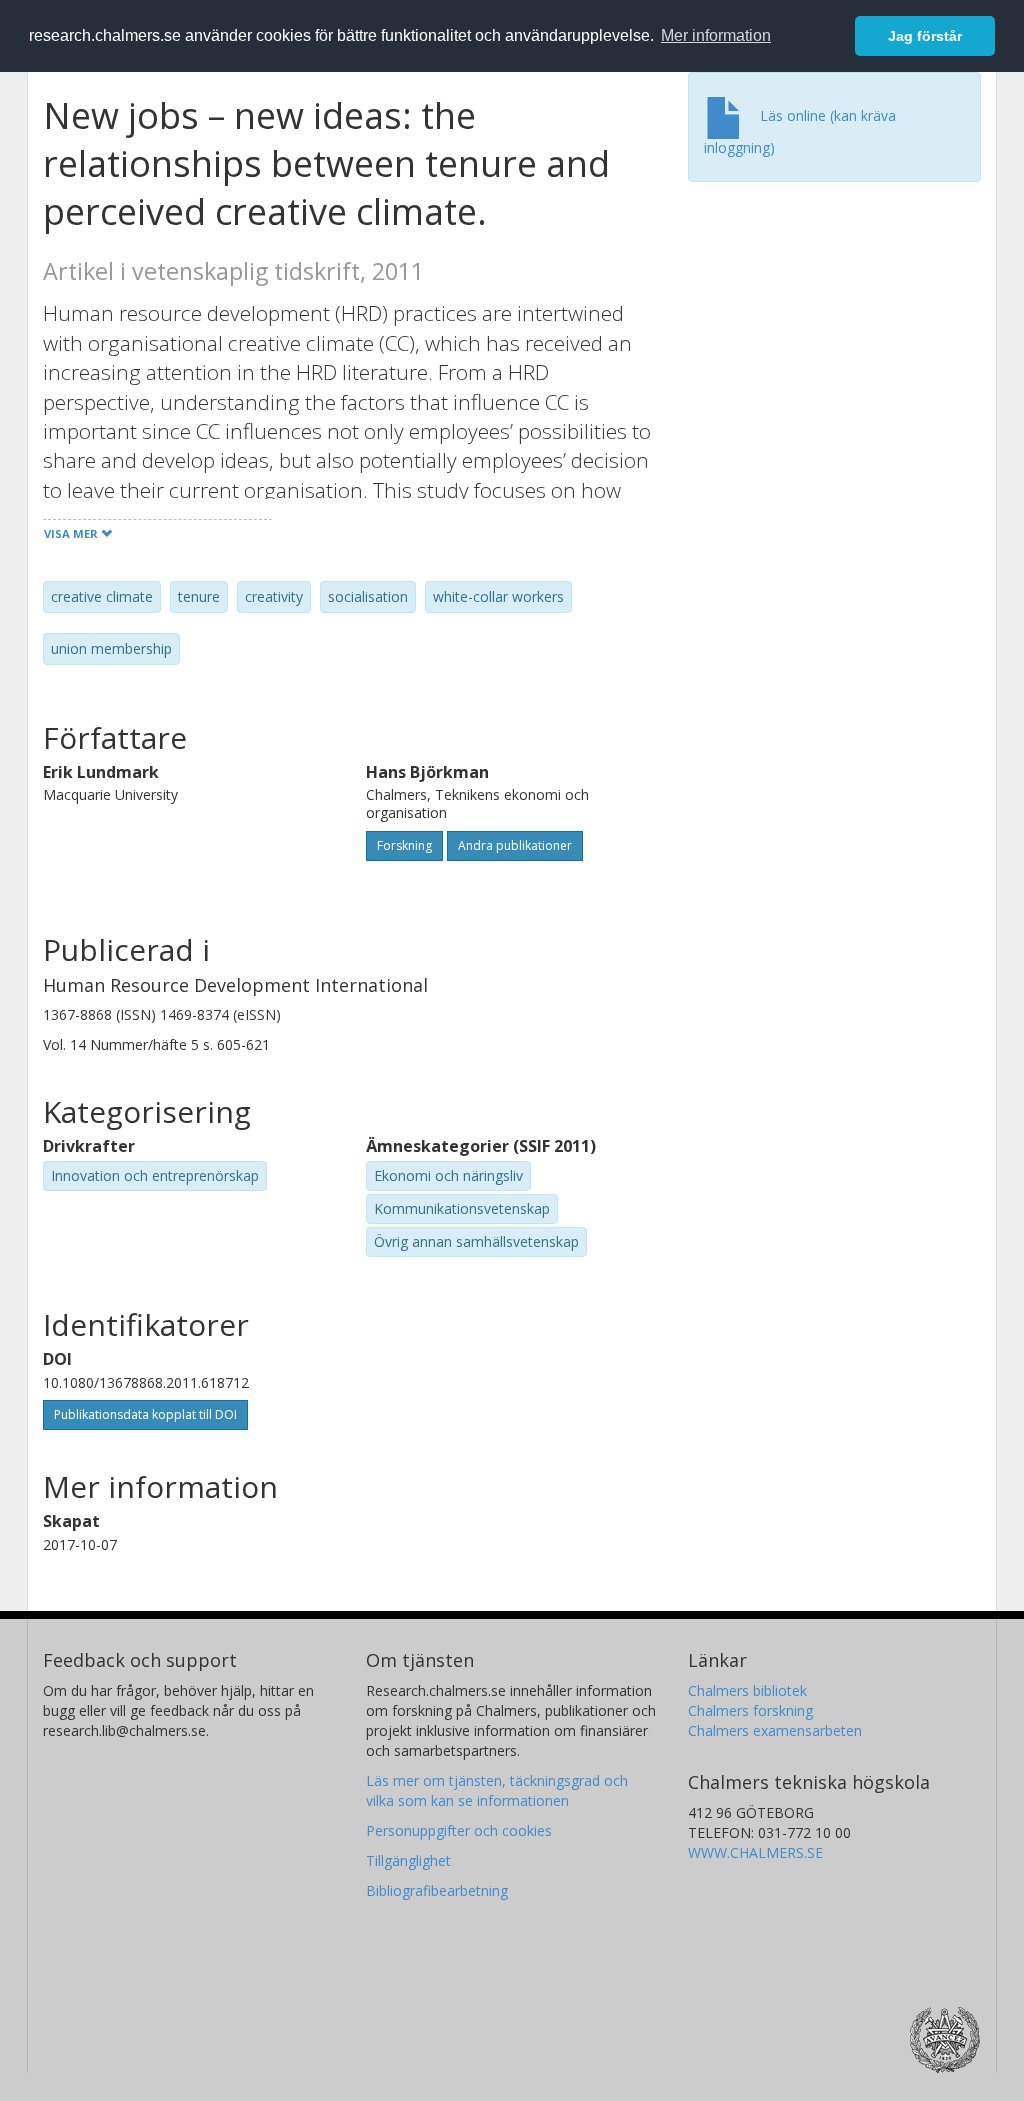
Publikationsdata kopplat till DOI (145, 1414)
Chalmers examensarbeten (775, 1730)
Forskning (404, 845)
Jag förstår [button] (925, 36)
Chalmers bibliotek (747, 1690)
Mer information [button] (716, 35)
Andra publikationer (515, 845)
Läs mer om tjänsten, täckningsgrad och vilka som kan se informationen (497, 1790)
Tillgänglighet (408, 1860)
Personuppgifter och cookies (459, 1830)
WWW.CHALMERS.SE (755, 1852)
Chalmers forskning (750, 1710)
